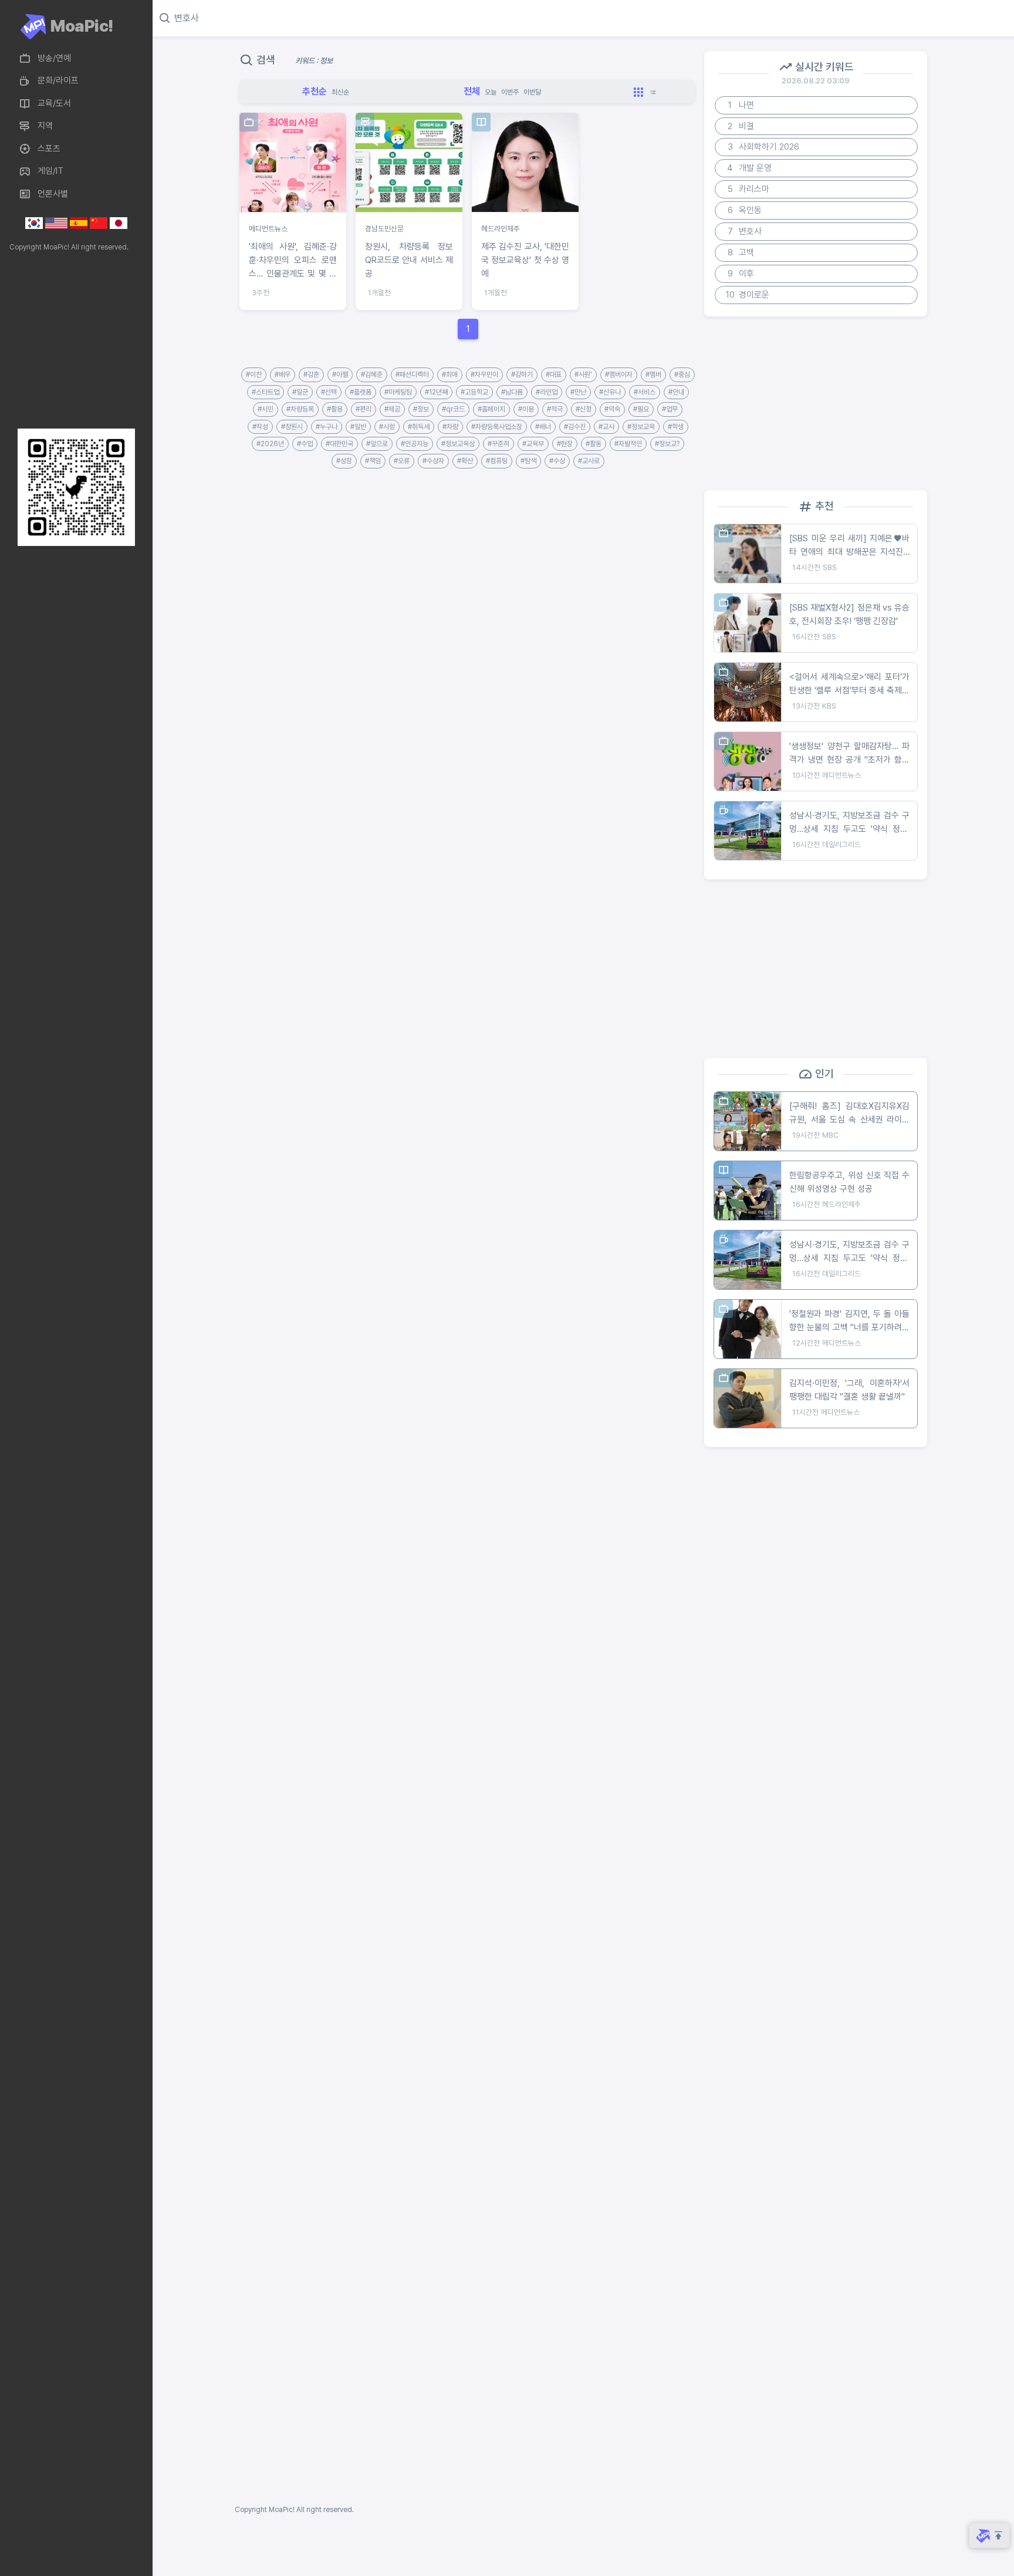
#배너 (543, 427)
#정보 (421, 409)
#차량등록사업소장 (497, 427)
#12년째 (436, 392)
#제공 (392, 409)
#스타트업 (266, 392)
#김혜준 (372, 375)
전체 (472, 91)
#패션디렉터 (412, 375)
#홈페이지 (491, 409)
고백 (741, 252)
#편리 (364, 409)
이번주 (510, 92)
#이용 (526, 409)
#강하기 (522, 375)
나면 (741, 105)
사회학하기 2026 (764, 147)
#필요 (641, 409)
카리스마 (749, 189)
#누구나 (327, 427)
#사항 (387, 427)
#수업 (305, 444)
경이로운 (748, 295)
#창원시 (292, 427)
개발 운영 (749, 168)
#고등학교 (474, 392)
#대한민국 (339, 444)
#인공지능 (415, 444)
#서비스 (645, 392)
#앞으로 (377, 444)
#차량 (450, 427)
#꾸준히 (498, 444)
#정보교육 (641, 427)
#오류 (402, 461)
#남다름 (512, 392)
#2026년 (270, 444)
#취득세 (419, 427)
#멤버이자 (619, 375)
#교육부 (533, 444)
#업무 (670, 409)
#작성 (260, 427)
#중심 (682, 375)
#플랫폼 (361, 392)
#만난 (578, 392)
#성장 (344, 461)
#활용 (335, 409)
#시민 (266, 409)
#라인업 (547, 392)
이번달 (532, 92)
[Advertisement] (73, 340)
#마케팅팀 (398, 392)
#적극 (555, 409)
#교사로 (589, 461)
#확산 (465, 461)
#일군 (300, 392)
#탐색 (528, 461)
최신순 (340, 92)
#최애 (450, 375)
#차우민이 (484, 375)
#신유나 (610, 392)
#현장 (565, 444)
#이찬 (254, 375)
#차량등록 (300, 409)
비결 (741, 126)
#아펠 (340, 375)
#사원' (583, 375)
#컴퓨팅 (497, 461)
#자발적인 (628, 444)
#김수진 (575, 427)
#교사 (606, 427)
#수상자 (433, 461)
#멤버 (653, 375)
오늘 (491, 92)
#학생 (676, 427)
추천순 (315, 91)
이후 (741, 274)
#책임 (373, 461)
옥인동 (745, 210)
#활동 (594, 444)
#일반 (358, 427)
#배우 (283, 375)
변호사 (745, 231)
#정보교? (667, 444)
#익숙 (612, 409)
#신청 (584, 409)
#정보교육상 (458, 444)
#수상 (557, 461)
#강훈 (311, 375)
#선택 (329, 392)
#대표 (554, 375)
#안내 (676, 392)
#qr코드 (453, 409)
